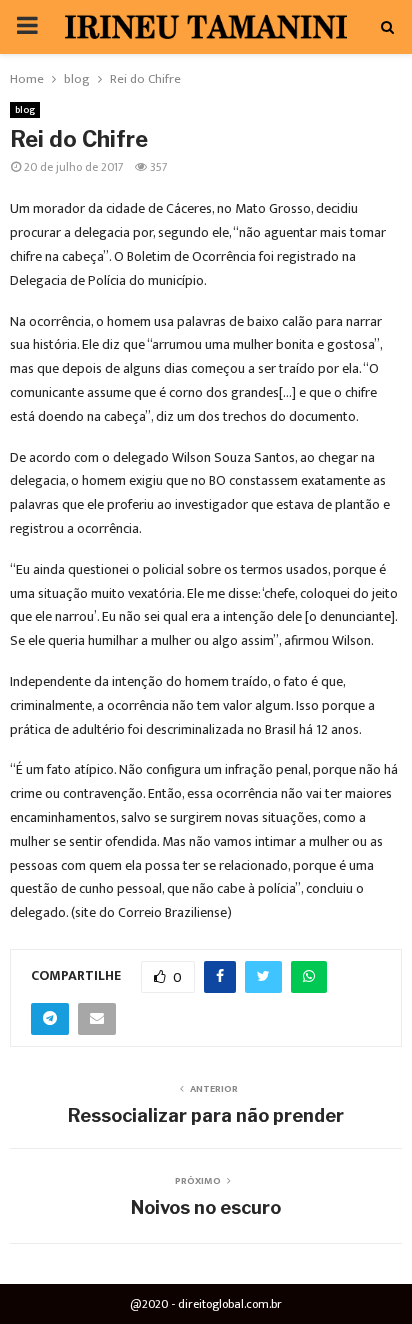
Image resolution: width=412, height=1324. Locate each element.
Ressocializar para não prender (206, 1115)
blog (25, 110)
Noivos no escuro (206, 1207)
